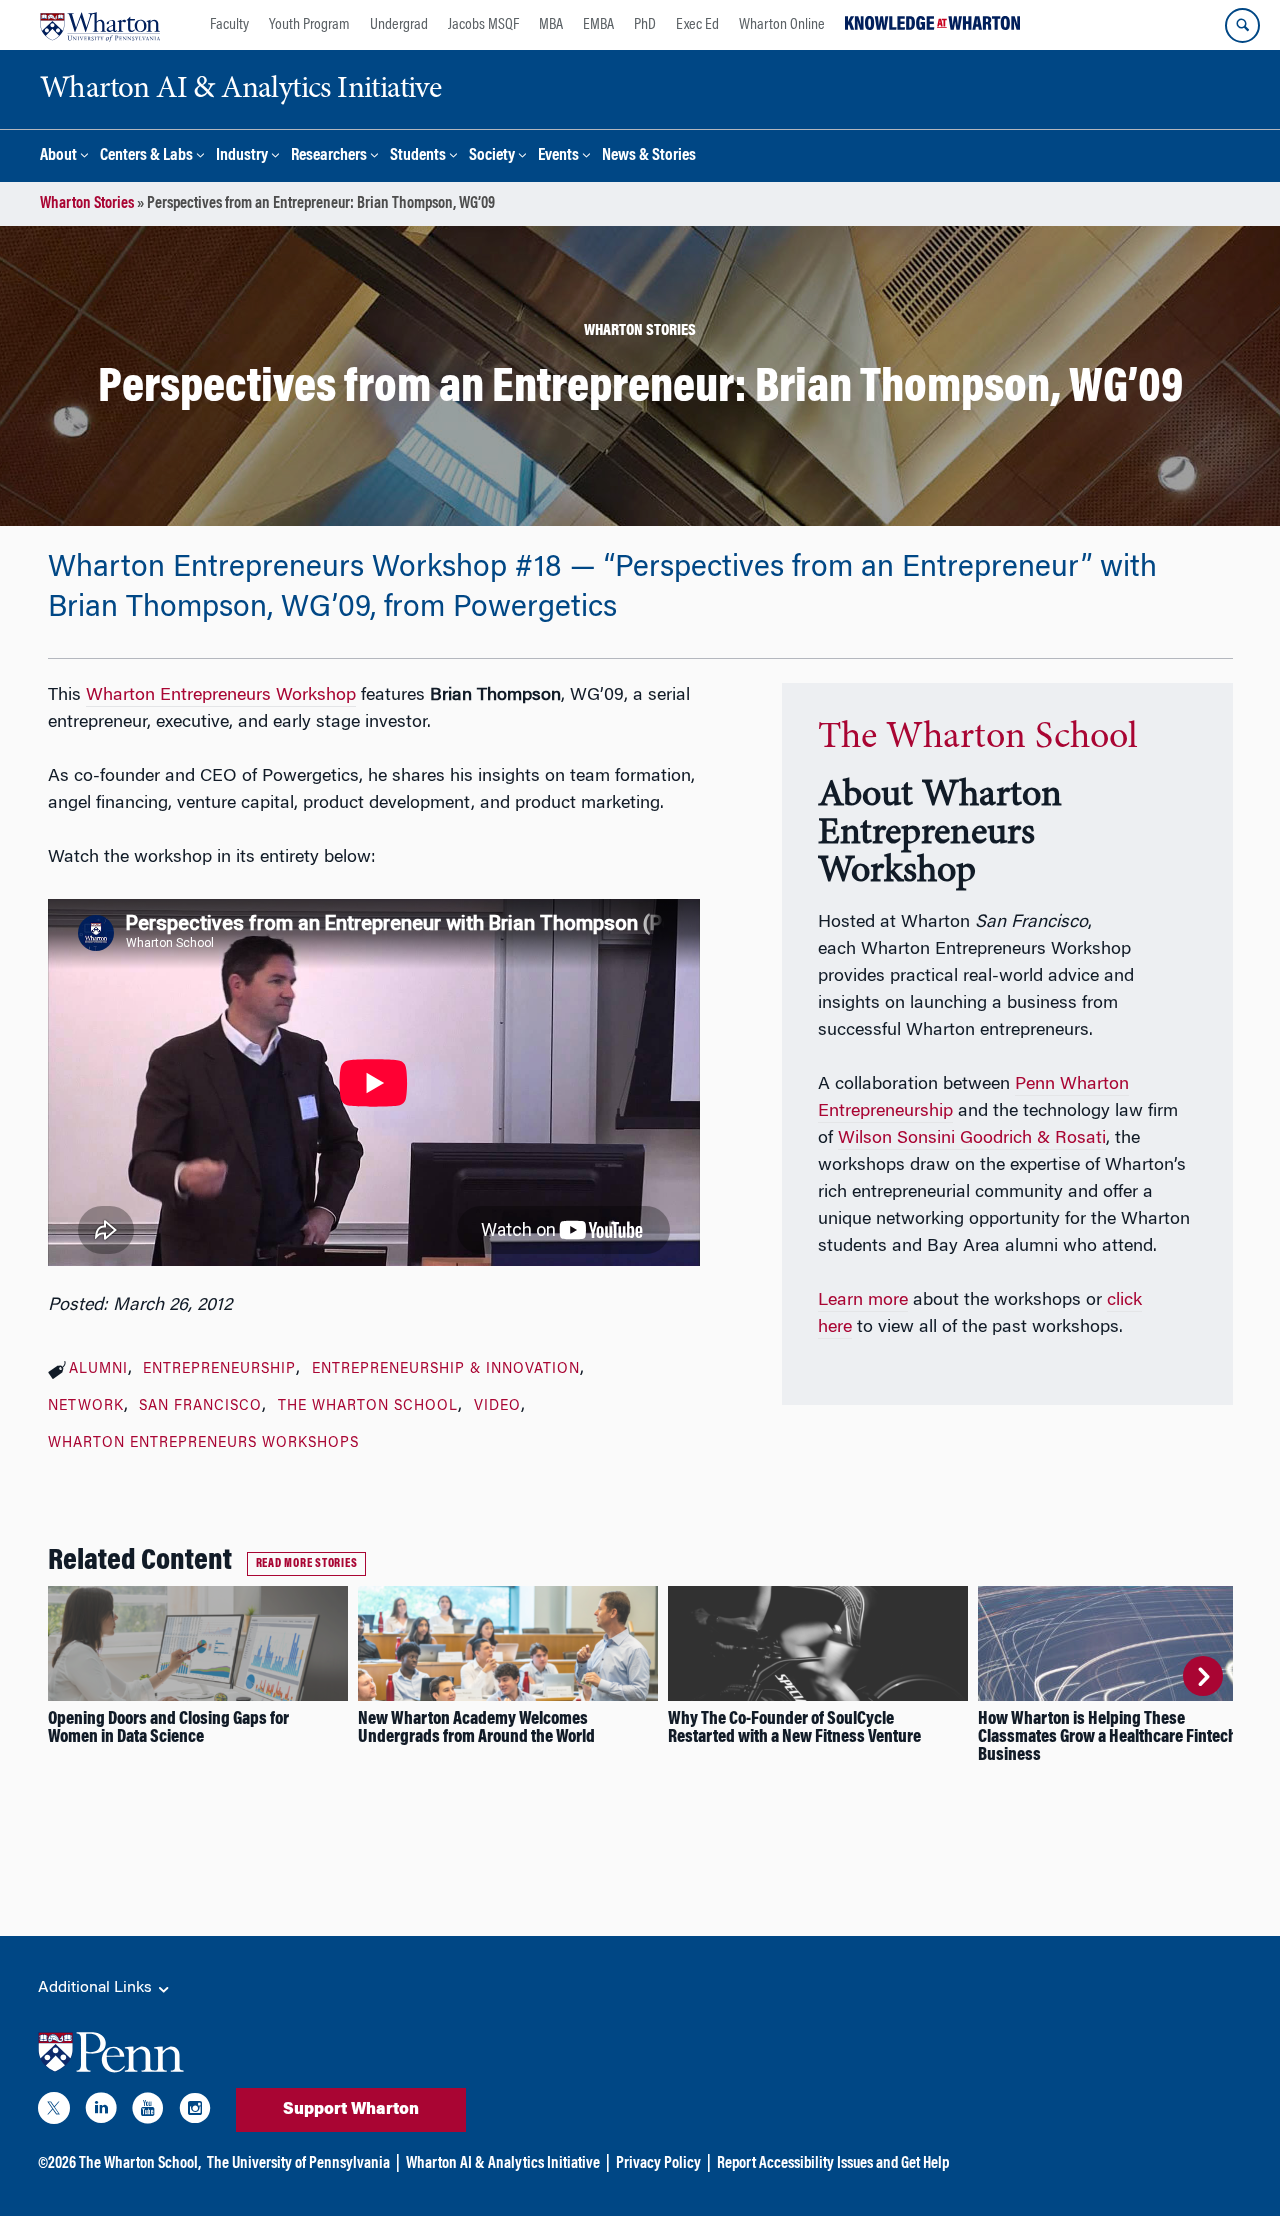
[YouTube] (148, 2112)
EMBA (598, 25)
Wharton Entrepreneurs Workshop (221, 696)
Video (497, 1407)
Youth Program (309, 25)
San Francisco (200, 1407)
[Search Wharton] (1242, 25)
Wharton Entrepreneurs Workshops (203, 1444)
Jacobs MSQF (483, 25)
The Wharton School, (140, 2164)
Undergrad (399, 25)
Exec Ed (697, 25)
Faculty (229, 25)
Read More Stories (307, 1564)
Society (492, 156)
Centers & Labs (146, 156)
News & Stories (649, 156)
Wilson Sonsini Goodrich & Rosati (972, 1139)
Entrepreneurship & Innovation (446, 1370)
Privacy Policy (658, 2164)
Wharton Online (782, 25)
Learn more (863, 1301)
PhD (645, 25)
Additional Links (97, 1988)
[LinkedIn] (101, 2112)
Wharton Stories (87, 204)
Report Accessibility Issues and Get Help (833, 2164)
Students (418, 156)
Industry (242, 156)
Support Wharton (351, 2110)
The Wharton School (368, 1407)
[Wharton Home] (100, 25)
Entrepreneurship (219, 1370)
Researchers (329, 156)
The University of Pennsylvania (298, 2164)
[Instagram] (195, 2112)
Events (558, 156)
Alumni (98, 1370)
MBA (551, 25)
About (58, 156)
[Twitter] (54, 2112)
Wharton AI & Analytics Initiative (503, 2164)
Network (86, 1407)
